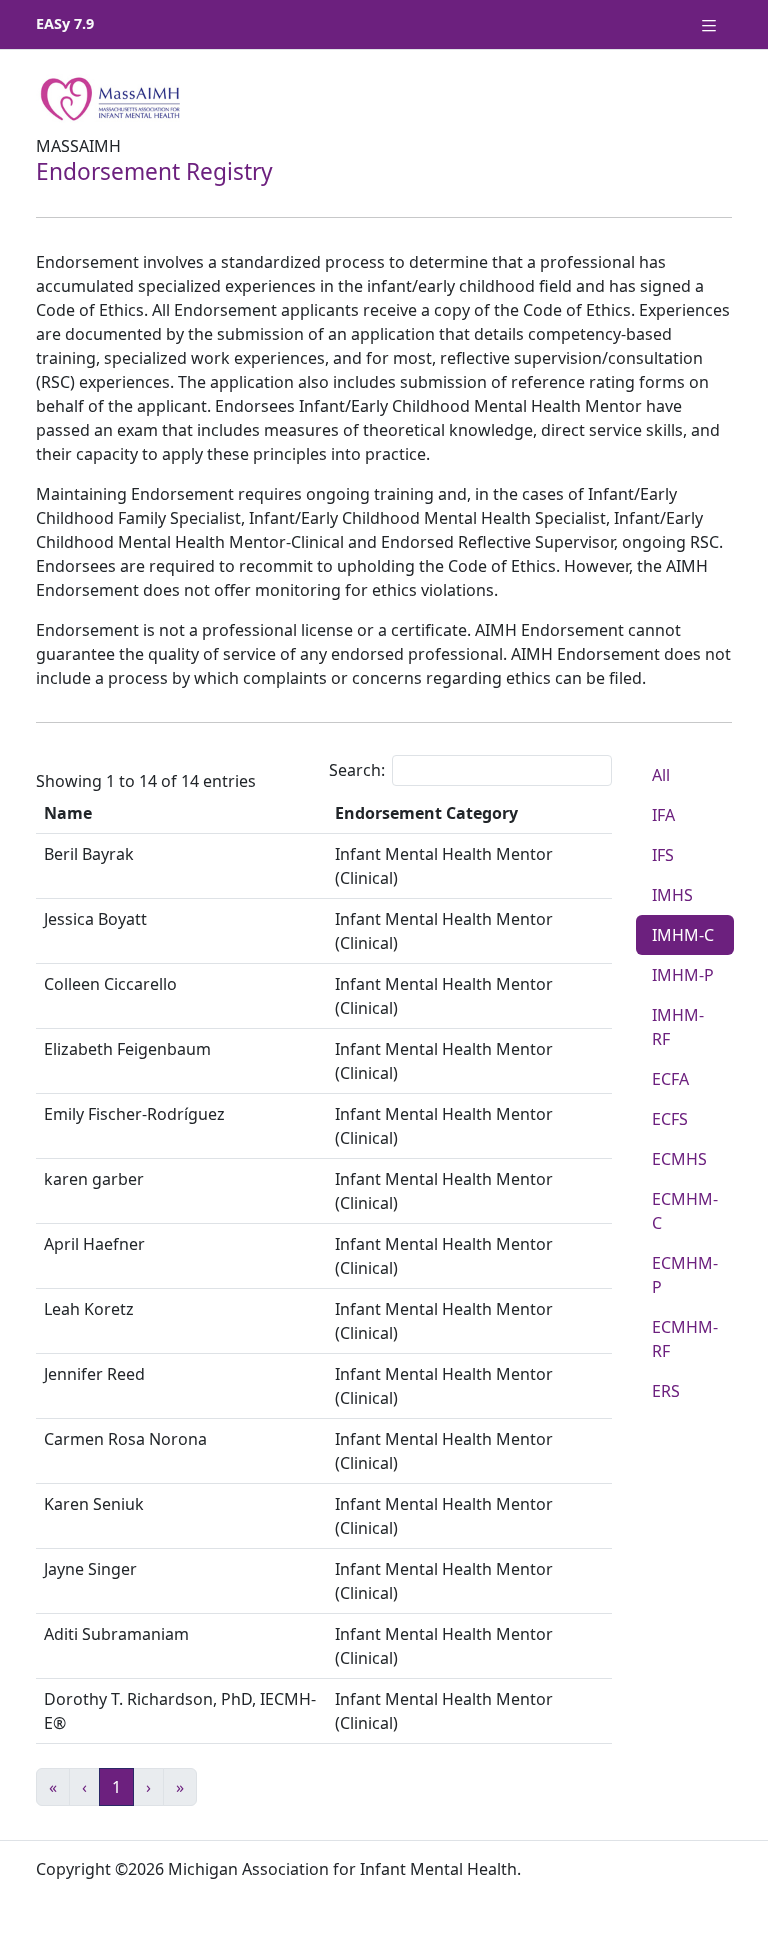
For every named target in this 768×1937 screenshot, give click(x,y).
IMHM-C (683, 935)
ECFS (670, 1119)
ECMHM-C (685, 1211)
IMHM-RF (678, 1027)
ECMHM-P (685, 1275)
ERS (666, 1391)
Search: (357, 770)
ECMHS (679, 1159)
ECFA (670, 1079)
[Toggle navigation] (709, 24)
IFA (663, 815)
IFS (663, 855)
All (661, 775)
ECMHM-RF (685, 1339)
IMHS (672, 895)
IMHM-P (683, 975)
